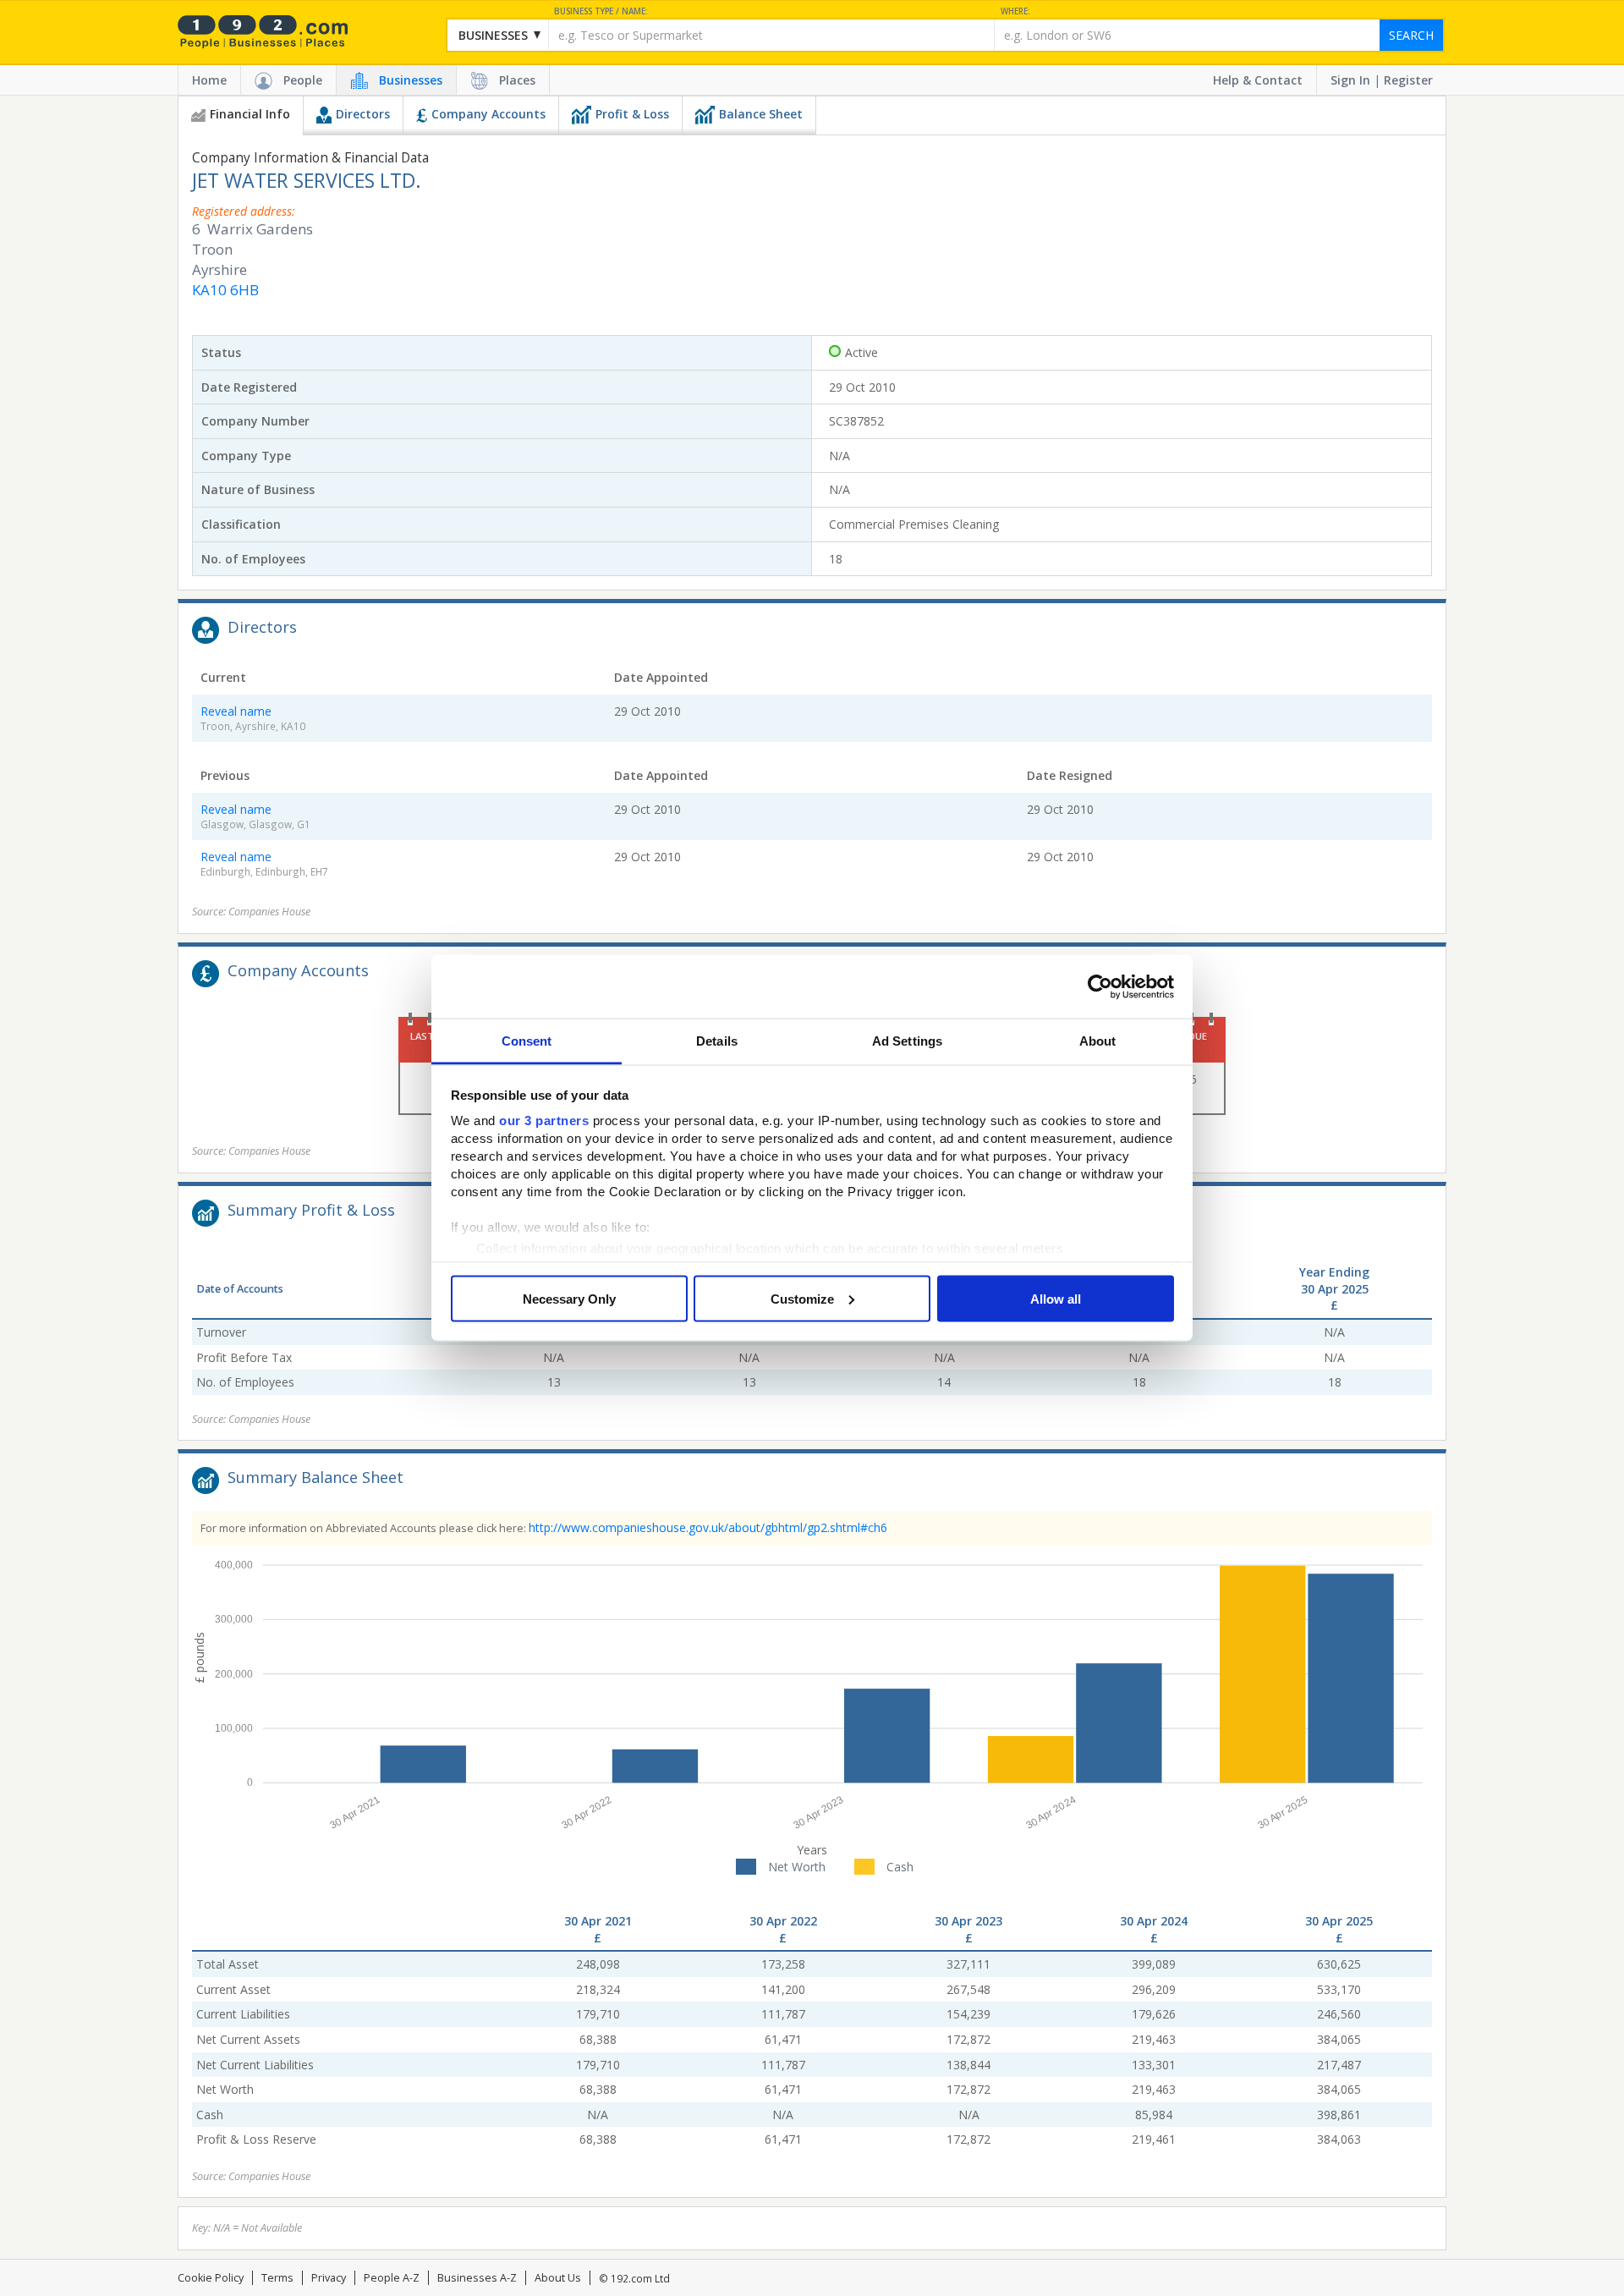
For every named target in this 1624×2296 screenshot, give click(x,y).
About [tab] (1098, 1041)
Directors (363, 114)
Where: (1015, 11)
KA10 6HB (225, 290)
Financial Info (250, 114)
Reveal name (236, 711)
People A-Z (392, 2278)
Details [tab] (717, 1041)
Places (517, 80)
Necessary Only (569, 1298)
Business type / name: (601, 11)
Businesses (411, 80)
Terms (277, 2278)
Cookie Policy (211, 2278)
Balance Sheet (761, 114)
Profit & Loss (632, 114)
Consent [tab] (527, 1041)
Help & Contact (1258, 80)
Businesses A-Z (477, 2278)
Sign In (1350, 80)
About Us (558, 2278)
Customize (802, 1298)
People (303, 80)
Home (209, 80)
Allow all (1056, 1298)
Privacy (329, 2278)
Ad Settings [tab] (907, 1041)
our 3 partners (544, 1121)
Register (1408, 80)
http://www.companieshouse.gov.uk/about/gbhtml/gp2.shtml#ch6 (708, 1527)
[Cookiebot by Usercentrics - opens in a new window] (1100, 986)
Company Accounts (488, 114)
